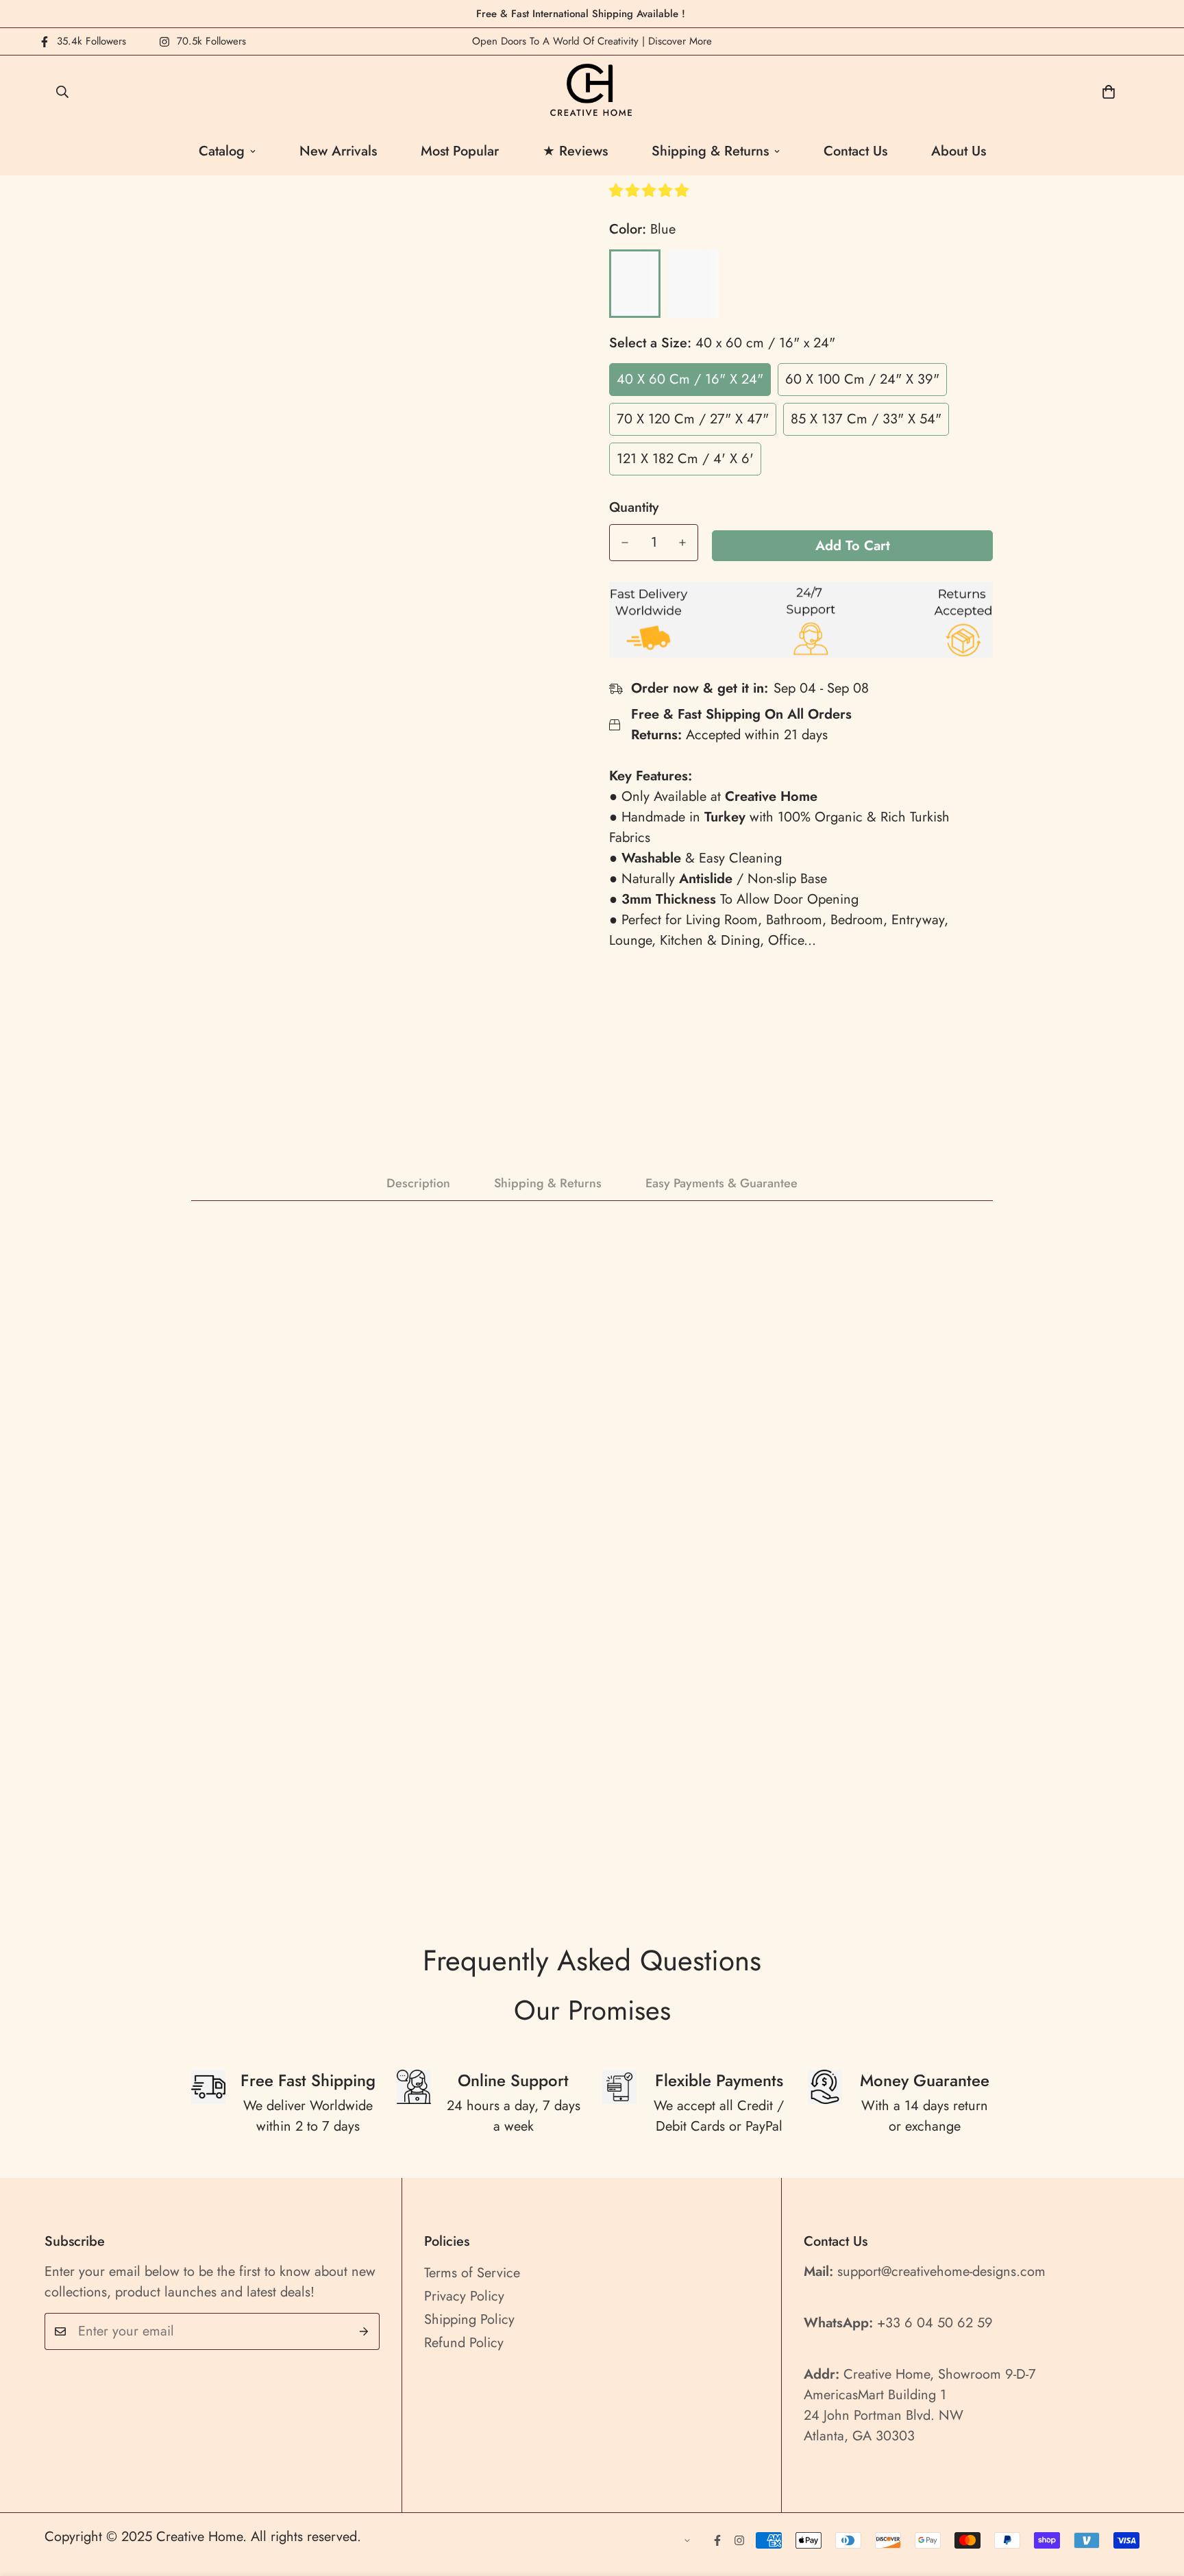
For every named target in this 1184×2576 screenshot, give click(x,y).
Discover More (680, 41)
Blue (635, 284)
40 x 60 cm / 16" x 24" (690, 379)
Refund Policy (464, 2343)
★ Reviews (575, 151)
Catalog (222, 151)
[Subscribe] (364, 2331)
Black (693, 284)
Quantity (634, 508)
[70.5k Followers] (739, 2540)
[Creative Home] (592, 91)
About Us (959, 151)
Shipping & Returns (710, 151)
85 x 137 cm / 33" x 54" (866, 419)
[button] (651, 191)
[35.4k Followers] (717, 2540)
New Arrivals (338, 151)
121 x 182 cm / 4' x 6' (685, 459)
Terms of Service (472, 2273)
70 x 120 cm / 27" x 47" (693, 419)
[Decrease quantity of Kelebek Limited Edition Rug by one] (625, 543)
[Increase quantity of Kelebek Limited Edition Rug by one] (682, 543)
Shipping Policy (469, 2319)
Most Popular (460, 151)
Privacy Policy (464, 2296)
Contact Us (855, 151)
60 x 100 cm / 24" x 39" (862, 379)
